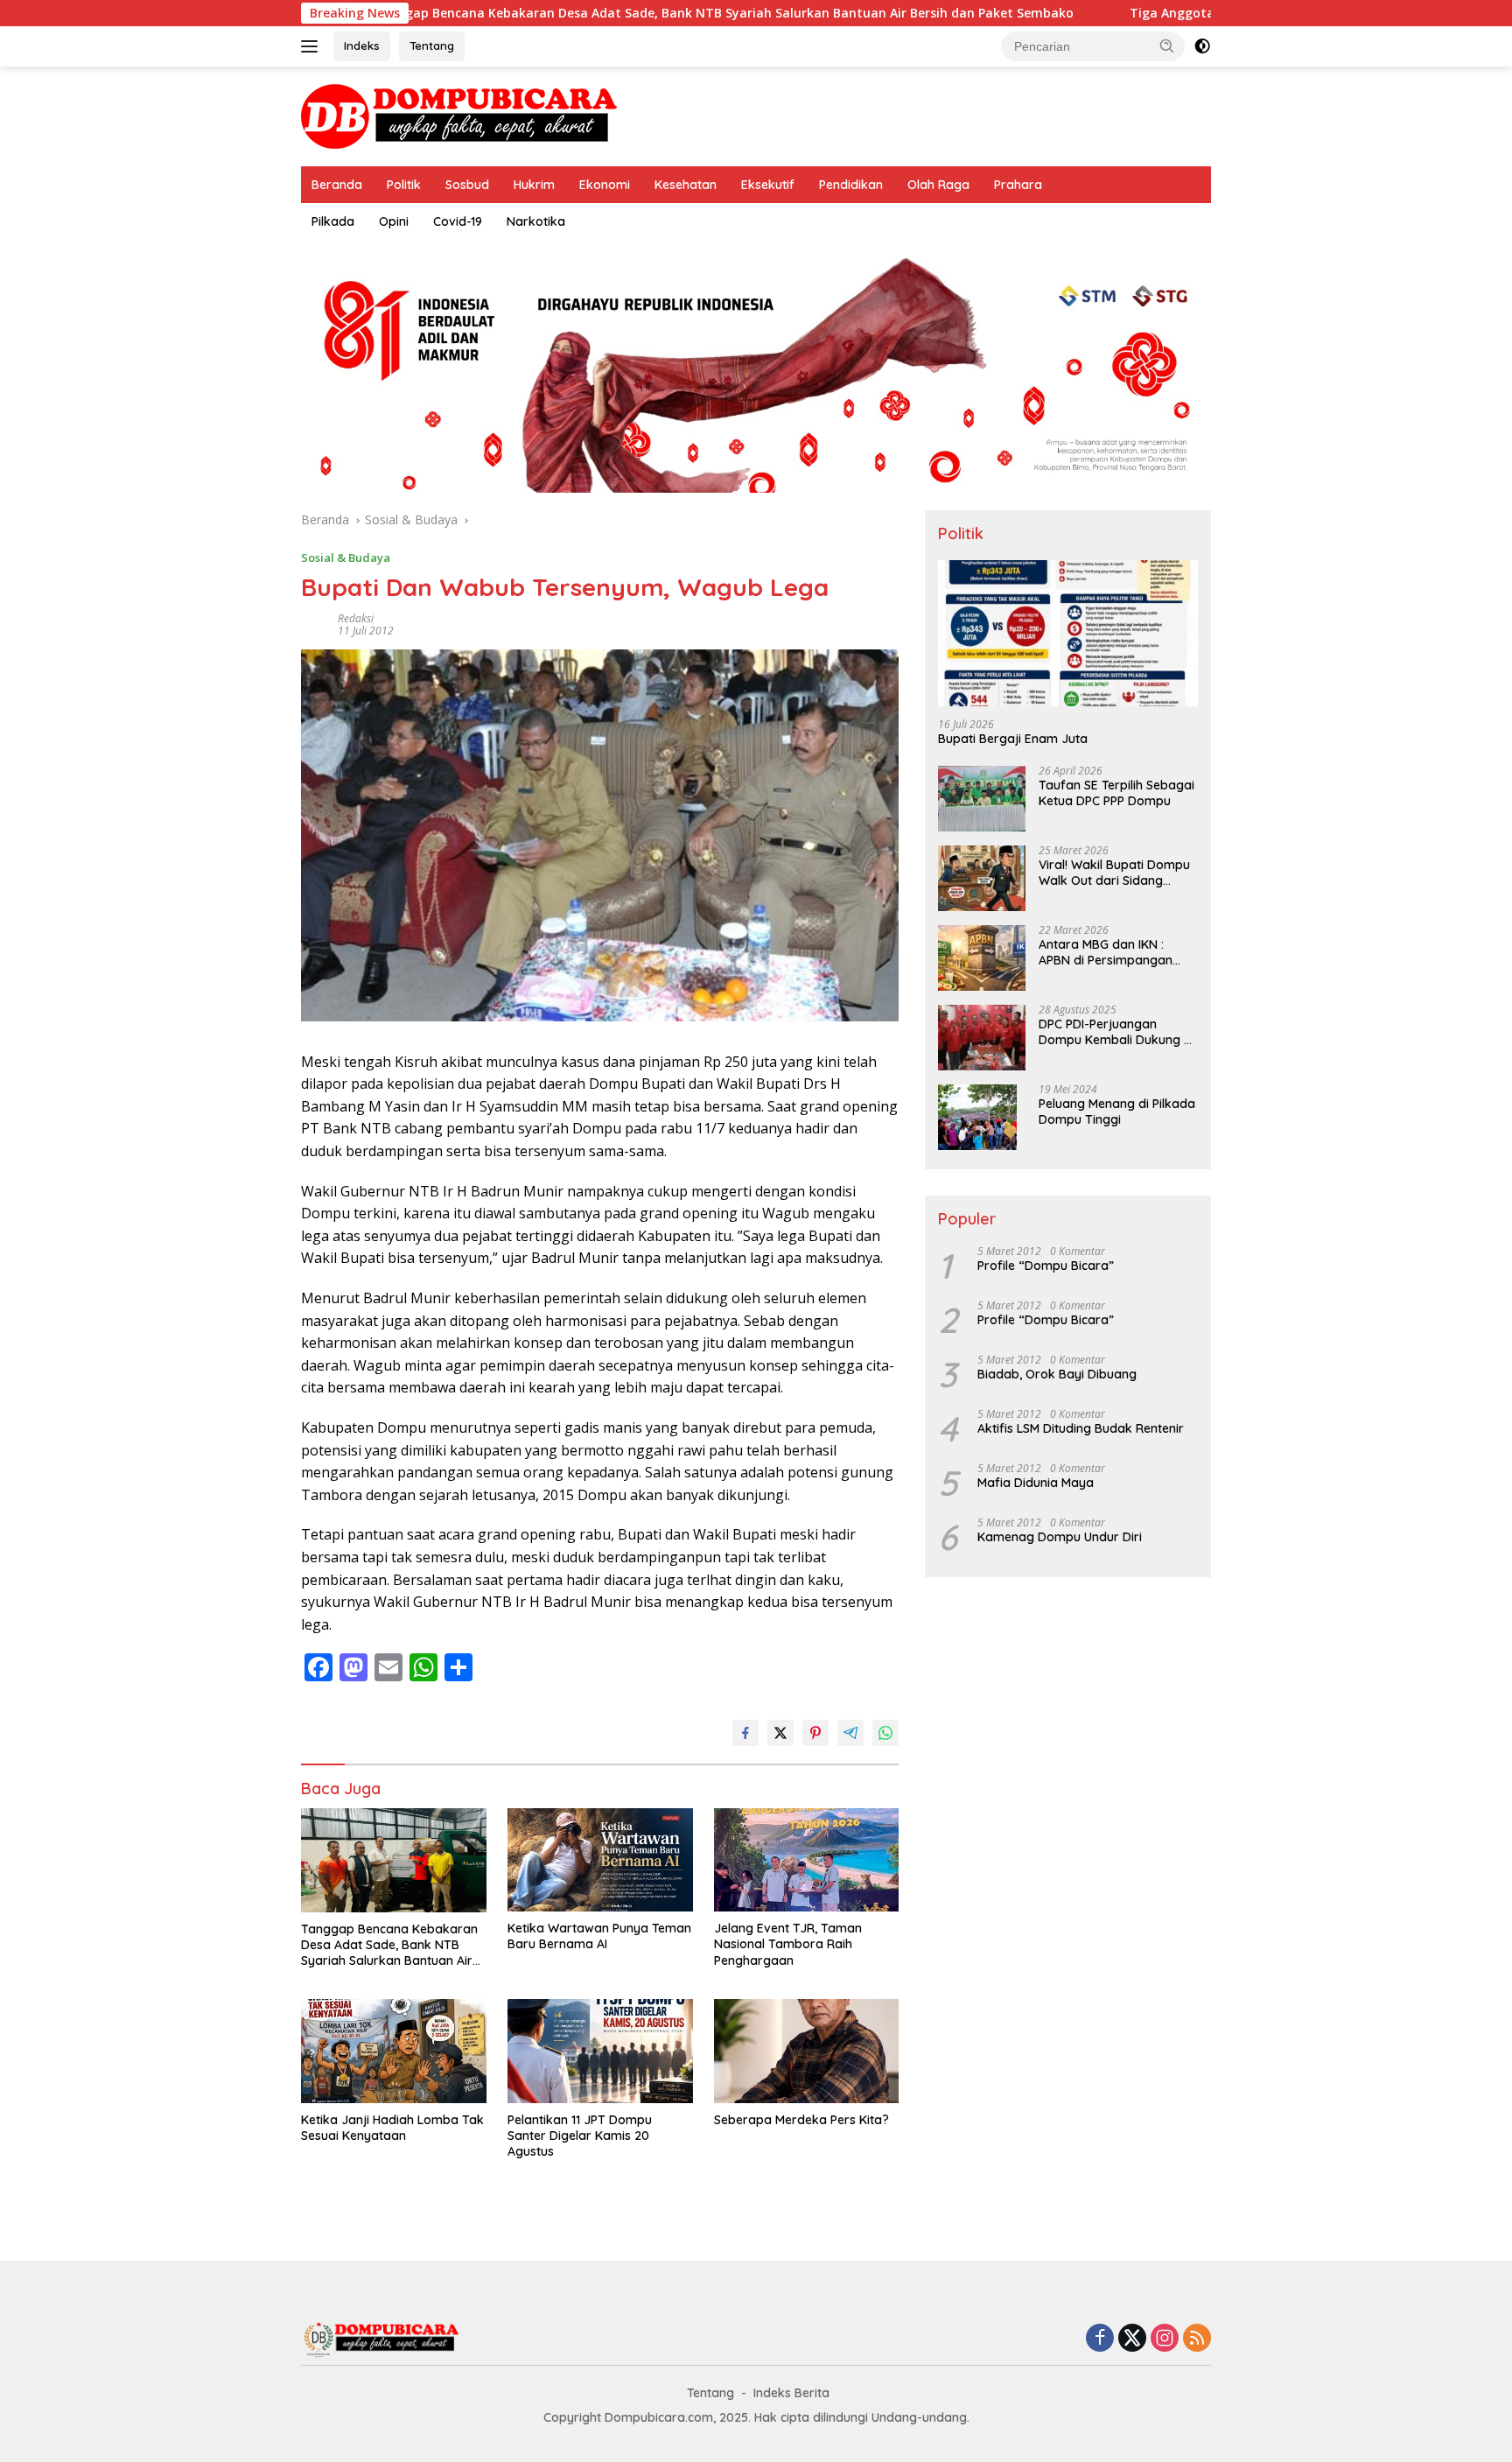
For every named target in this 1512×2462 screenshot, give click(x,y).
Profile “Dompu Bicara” (1046, 1266)
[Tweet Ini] (780, 1733)
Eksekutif (768, 185)
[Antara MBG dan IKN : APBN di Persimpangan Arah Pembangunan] (982, 958)
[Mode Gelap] (1202, 46)
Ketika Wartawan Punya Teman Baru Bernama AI (599, 1936)
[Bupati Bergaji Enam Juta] (1068, 633)
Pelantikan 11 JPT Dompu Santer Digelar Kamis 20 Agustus (580, 2136)
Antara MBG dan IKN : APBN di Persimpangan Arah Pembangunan (1106, 953)
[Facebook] (1100, 2339)
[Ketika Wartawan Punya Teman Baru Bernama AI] (600, 1860)
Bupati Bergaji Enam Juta (1013, 740)
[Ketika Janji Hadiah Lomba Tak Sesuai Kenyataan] (394, 2051)
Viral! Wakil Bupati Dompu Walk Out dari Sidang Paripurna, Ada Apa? (1114, 873)
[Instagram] (1165, 2339)
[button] (1167, 46)
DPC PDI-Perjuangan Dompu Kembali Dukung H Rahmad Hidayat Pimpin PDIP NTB (1115, 1033)
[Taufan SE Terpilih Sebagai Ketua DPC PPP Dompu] (982, 799)
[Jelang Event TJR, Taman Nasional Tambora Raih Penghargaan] (807, 1860)
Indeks (362, 46)
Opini (394, 221)
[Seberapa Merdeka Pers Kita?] (807, 2051)
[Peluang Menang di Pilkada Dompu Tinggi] (977, 1117)
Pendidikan (851, 185)
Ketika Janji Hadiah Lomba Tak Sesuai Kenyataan (392, 2128)
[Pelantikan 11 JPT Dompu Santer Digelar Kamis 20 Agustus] (600, 2051)
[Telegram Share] (850, 1733)
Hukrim (534, 185)
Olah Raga (938, 185)
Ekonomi (605, 185)
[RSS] (1197, 2339)
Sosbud (467, 185)
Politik (404, 185)
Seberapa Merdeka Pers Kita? (801, 2120)
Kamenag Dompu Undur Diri (1060, 1537)
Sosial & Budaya (346, 558)
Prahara (1018, 185)
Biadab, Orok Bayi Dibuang (1057, 1374)
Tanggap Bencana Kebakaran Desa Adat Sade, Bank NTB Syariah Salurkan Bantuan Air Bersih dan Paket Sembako (616, 13)
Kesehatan (686, 185)
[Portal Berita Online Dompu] (459, 115)
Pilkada (333, 221)
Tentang (432, 46)
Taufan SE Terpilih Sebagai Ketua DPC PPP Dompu (1116, 794)
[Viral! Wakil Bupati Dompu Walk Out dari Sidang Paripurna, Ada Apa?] (982, 878)
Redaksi (356, 618)
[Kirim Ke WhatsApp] (885, 1733)
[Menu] (313, 46)
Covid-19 (458, 221)
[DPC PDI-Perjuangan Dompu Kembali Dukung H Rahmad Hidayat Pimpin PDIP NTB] (982, 1038)
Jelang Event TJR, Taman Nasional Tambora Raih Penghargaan (788, 1944)
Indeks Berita (791, 2393)
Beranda (337, 185)
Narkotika (536, 221)
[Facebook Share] (745, 1733)
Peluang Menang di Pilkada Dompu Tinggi (1117, 1112)
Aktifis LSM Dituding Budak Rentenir (1081, 1428)
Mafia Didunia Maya (1036, 1483)
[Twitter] (1132, 2339)
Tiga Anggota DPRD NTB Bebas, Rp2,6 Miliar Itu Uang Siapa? (1208, 13)
